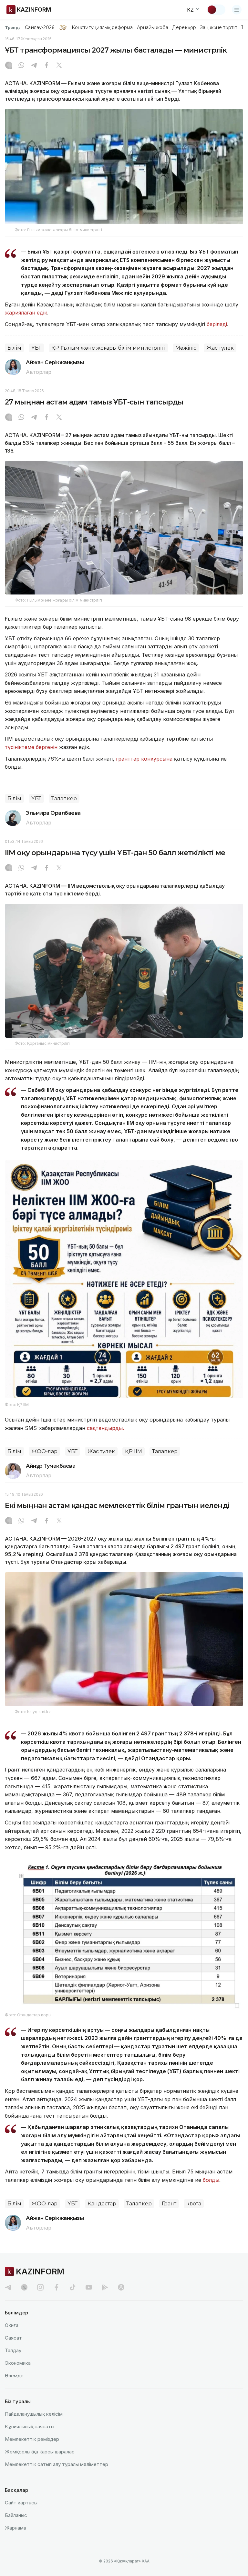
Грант (169, 2204)
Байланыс (16, 2515)
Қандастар (102, 2204)
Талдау (13, 2350)
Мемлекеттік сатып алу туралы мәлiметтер (57, 2464)
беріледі (217, 324)
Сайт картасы (21, 2503)
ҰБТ (36, 348)
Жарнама (15, 2528)
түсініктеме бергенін (32, 747)
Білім (14, 348)
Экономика (18, 2363)
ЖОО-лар (44, 1451)
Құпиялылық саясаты (30, 2426)
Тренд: (12, 27)
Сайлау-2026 (40, 27)
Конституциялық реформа (102, 27)
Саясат (13, 2338)
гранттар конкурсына (144, 759)
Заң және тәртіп (219, 27)
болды (211, 2180)
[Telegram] (34, 66)
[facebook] (57, 2287)
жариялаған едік (26, 313)
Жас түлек (220, 348)
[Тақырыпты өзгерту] (216, 10)
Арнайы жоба (153, 27)
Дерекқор (184, 27)
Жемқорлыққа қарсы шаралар (40, 2452)
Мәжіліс (186, 348)
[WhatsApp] (21, 66)
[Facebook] (46, 66)
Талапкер (64, 799)
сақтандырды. (105, 1428)
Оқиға (12, 2325)
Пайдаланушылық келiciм (34, 2414)
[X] (59, 66)
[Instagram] (9, 66)
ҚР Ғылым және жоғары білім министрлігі (108, 348)
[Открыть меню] (237, 10)
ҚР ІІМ (134, 1451)
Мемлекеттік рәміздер (32, 2439)
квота (194, 2204)
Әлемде (14, 2376)
